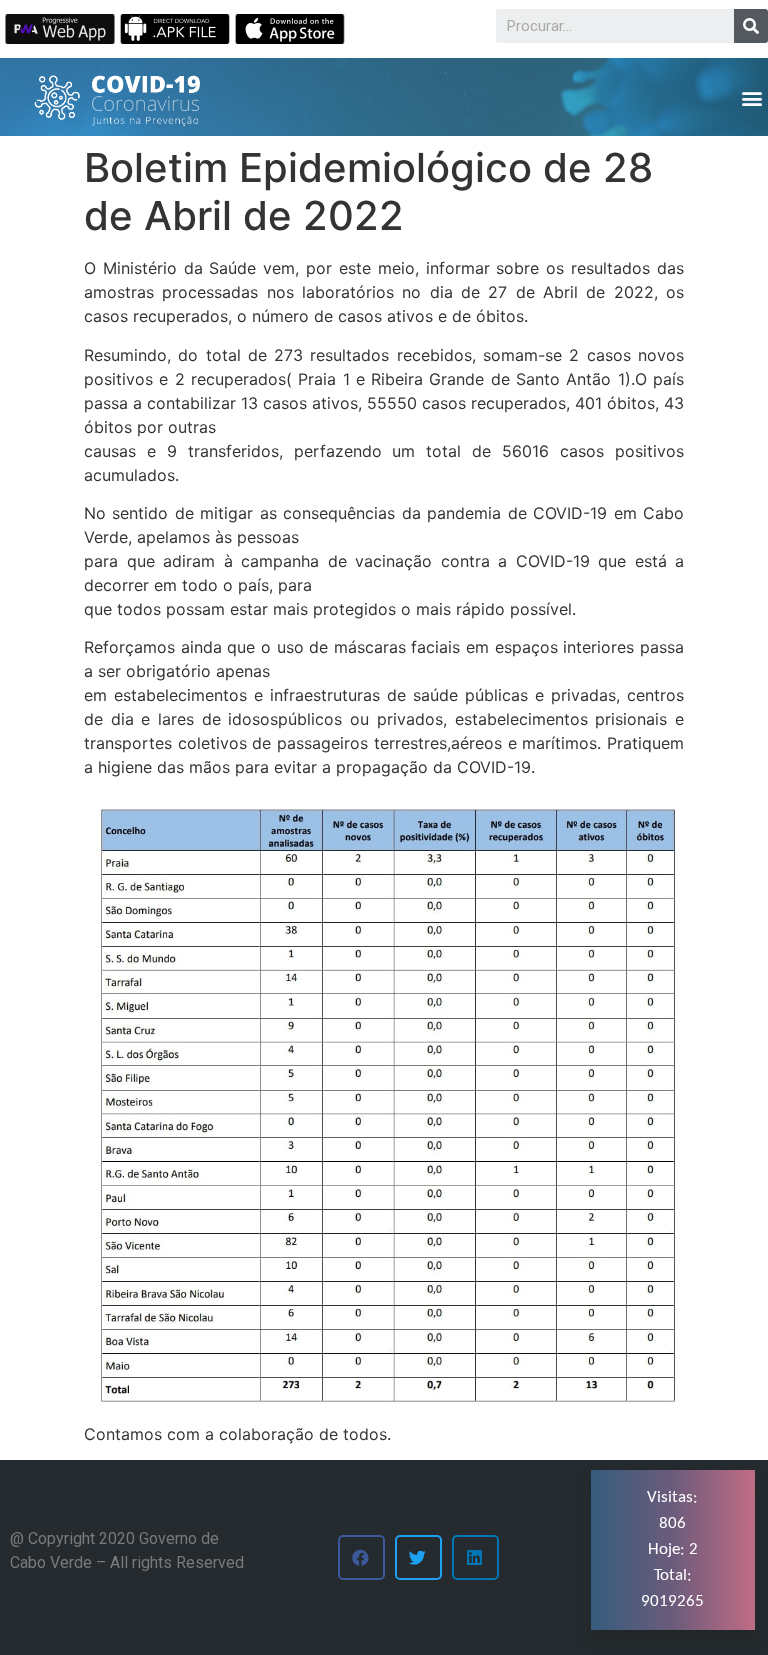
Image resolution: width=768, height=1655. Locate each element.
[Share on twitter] (418, 1557)
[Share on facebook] (361, 1557)
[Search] (751, 26)
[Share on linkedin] (475, 1557)
